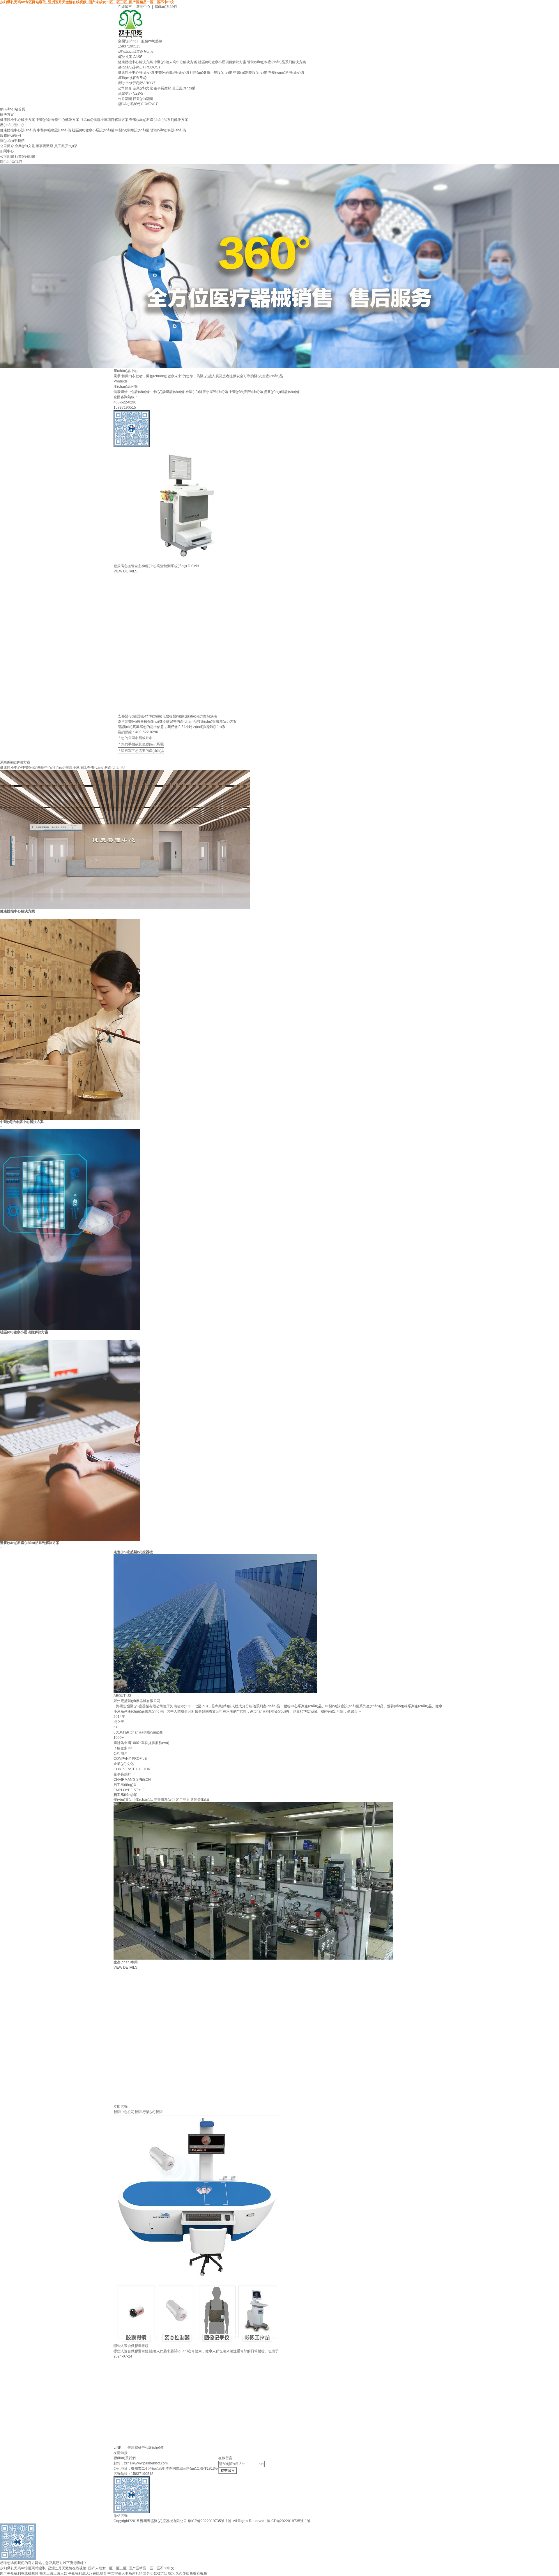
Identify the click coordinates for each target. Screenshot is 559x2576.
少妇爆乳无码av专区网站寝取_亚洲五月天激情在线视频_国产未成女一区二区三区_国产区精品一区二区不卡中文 (87, 2)
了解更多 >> (123, 1748)
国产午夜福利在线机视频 (19, 2573)
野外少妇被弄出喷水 (159, 2573)
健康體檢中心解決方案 (135, 62)
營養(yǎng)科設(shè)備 (286, 73)
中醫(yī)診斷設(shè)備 (172, 73)
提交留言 (228, 2471)
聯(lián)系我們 (166, 7)
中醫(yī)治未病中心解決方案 (175, 62)
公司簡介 (125, 88)
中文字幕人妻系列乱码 (125, 2573)
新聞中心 (143, 7)
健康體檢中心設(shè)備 (136, 73)
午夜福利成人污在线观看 (87, 2573)
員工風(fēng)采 (184, 88)
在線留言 (125, 7)
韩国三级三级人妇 (53, 2573)
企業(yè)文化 (143, 88)
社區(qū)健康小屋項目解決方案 (222, 62)
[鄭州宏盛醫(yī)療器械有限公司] (279, 24)
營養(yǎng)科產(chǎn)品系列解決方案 (277, 62)
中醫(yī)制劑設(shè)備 (250, 73)
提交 (279, 757)
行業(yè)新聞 (143, 99)
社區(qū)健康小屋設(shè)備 (211, 73)
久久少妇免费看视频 (191, 2573)
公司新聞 (125, 99)
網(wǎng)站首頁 (13, 109)
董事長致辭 (162, 88)
